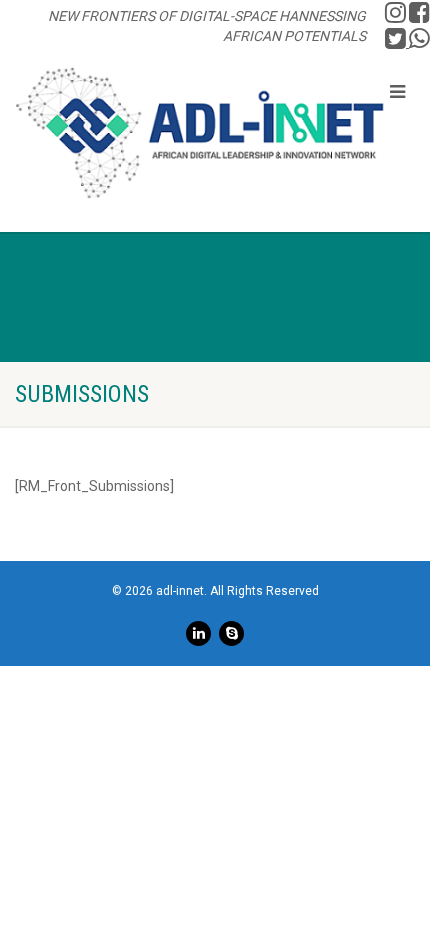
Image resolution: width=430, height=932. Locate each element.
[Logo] (200, 133)
